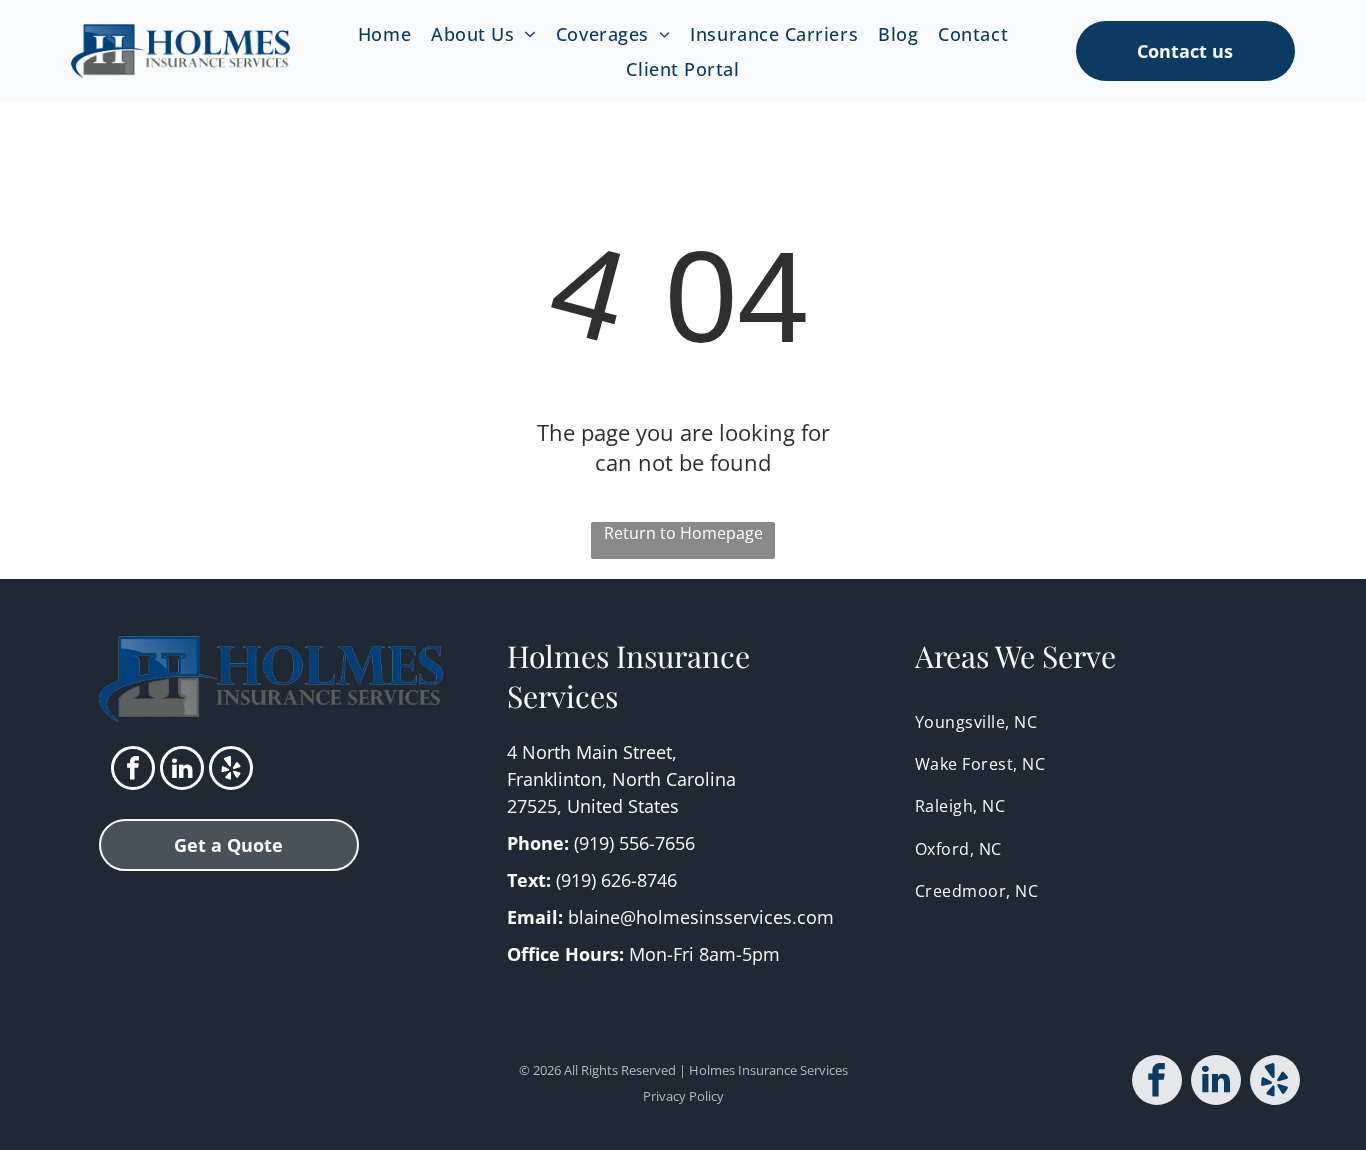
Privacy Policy (683, 1096)
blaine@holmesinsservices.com (701, 917)
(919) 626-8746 (616, 880)
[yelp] (231, 770)
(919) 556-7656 (634, 843)
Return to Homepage (683, 533)
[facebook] (133, 770)
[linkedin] (182, 770)
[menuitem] (384, 33)
